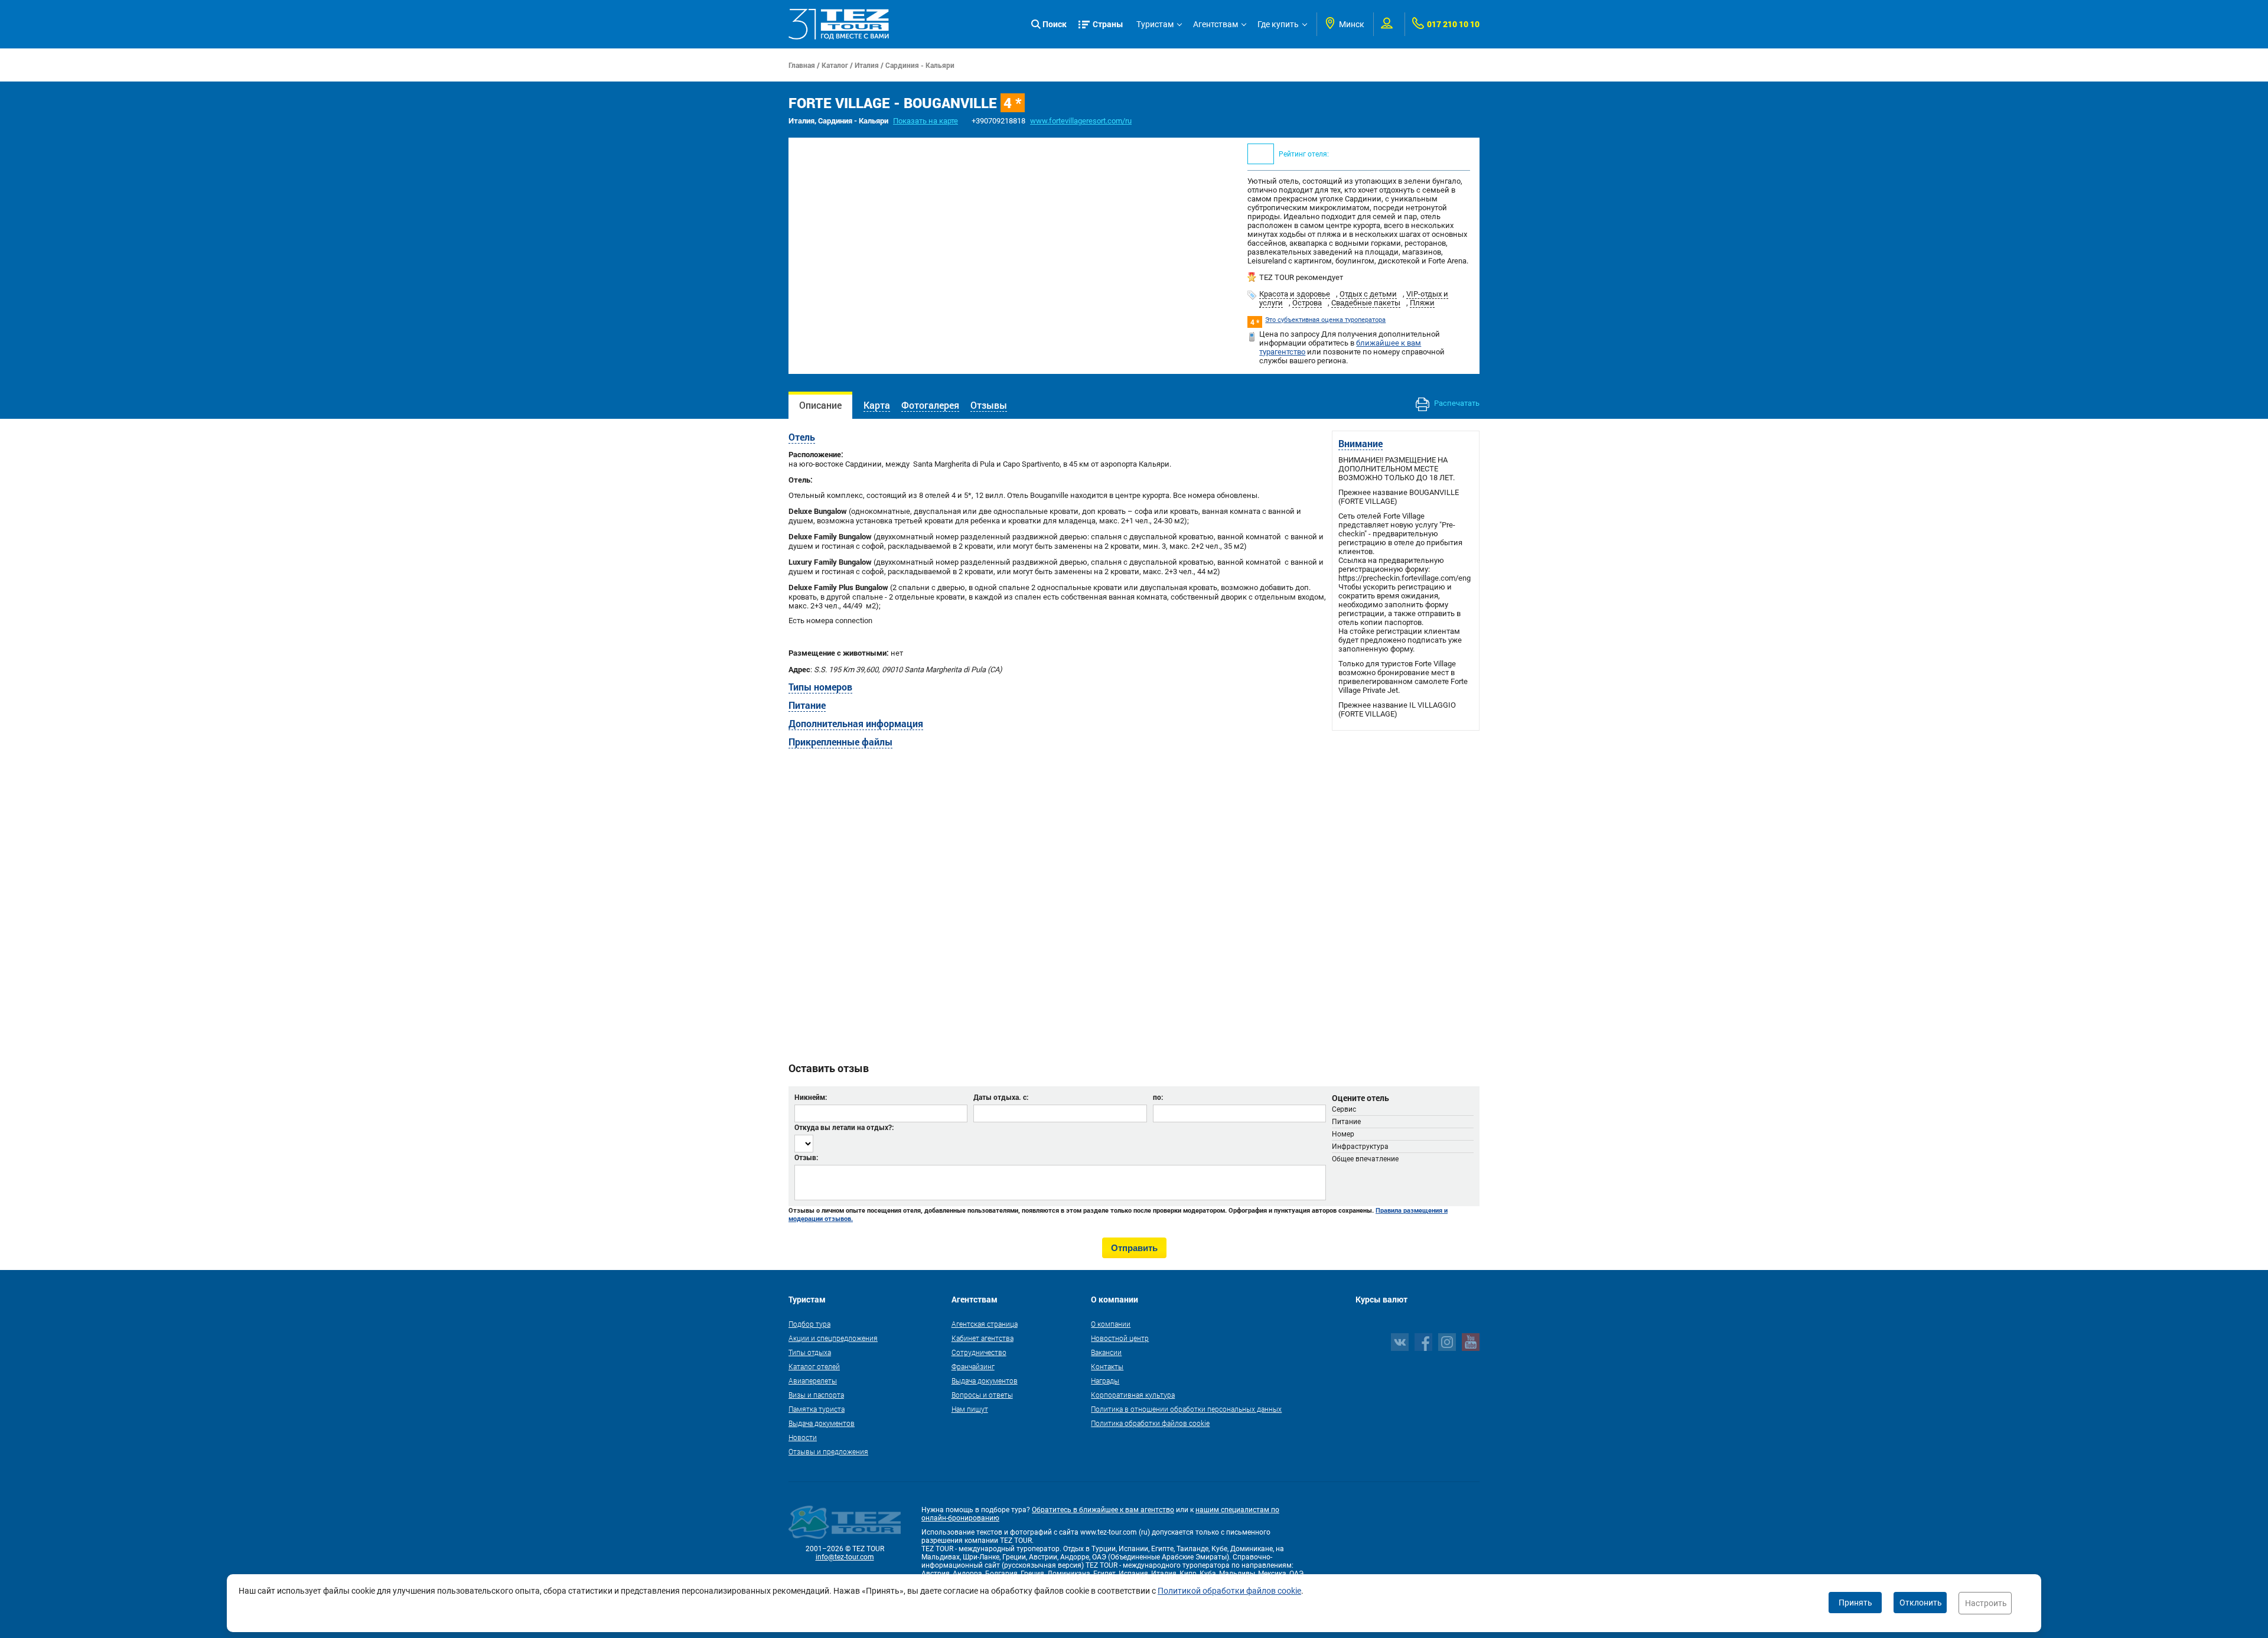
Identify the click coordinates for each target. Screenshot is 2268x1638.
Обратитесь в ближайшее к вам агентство (1103, 1510)
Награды (1105, 1380)
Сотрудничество (979, 1352)
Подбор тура (809, 1324)
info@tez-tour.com (845, 1557)
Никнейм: (811, 1097)
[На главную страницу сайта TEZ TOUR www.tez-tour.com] (839, 24)
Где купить (1278, 24)
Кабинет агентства (983, 1338)
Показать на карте (926, 121)
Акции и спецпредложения (833, 1338)
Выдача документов (822, 1423)
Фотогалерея (930, 405)
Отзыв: (806, 1157)
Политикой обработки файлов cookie (1229, 1591)
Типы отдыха (810, 1352)
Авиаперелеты (813, 1380)
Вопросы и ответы (982, 1395)
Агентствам (1216, 24)
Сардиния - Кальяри (920, 65)
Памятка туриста (817, 1409)
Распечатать (1456, 403)
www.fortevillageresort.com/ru (1081, 121)
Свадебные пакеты (1366, 303)
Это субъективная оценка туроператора (1325, 320)
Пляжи (1422, 303)
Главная (802, 65)
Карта (877, 405)
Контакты (1107, 1366)
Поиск (1055, 24)
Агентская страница (985, 1324)
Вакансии (1106, 1352)
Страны (1108, 24)
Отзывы (989, 405)
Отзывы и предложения (828, 1451)
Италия (867, 65)
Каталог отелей (814, 1366)
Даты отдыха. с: (1001, 1097)
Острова (1307, 303)
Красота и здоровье (1295, 294)
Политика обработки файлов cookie (1150, 1423)
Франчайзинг (973, 1366)
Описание (820, 405)
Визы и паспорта (816, 1395)
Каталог (835, 65)
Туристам (1155, 24)
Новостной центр (1120, 1338)
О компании (1111, 1324)
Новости (803, 1437)
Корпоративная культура (1133, 1395)
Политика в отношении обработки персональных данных (1186, 1409)
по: (1158, 1097)
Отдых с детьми (1368, 294)
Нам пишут (970, 1409)
